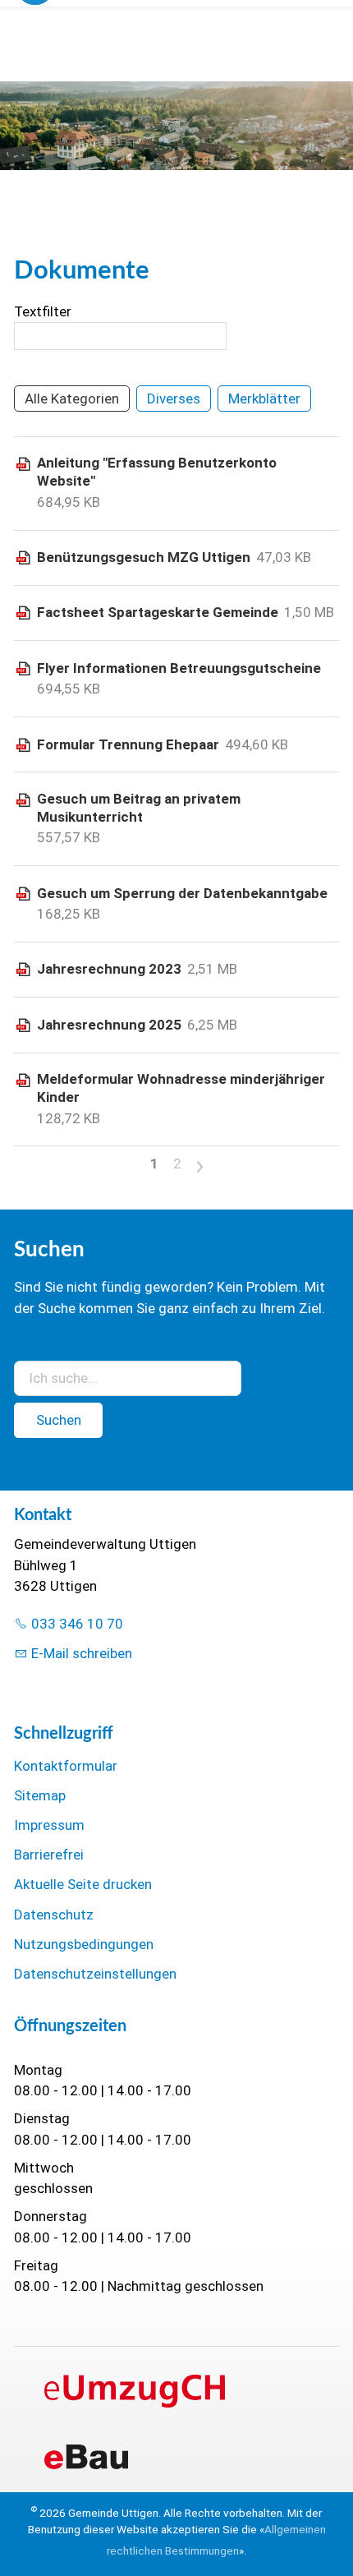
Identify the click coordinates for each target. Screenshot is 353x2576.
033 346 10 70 (77, 1624)
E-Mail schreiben (82, 1653)
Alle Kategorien (72, 399)
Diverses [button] (174, 399)
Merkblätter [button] (264, 399)
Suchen (59, 1420)
